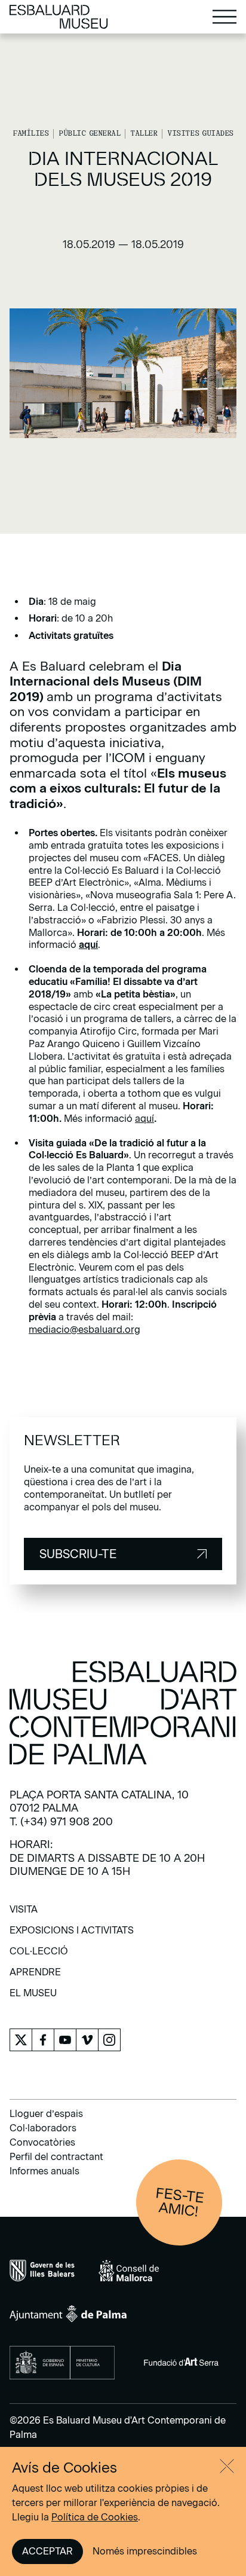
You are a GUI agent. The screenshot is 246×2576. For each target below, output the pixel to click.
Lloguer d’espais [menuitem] (46, 2114)
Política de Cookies (95, 2517)
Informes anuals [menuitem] (44, 2171)
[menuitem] (24, 1913)
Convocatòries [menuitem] (42, 2142)
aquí (144, 1119)
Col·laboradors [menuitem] (43, 2128)
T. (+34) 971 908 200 (61, 1822)
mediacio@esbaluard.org (84, 1330)
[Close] (227, 2466)
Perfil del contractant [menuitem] (56, 2157)
